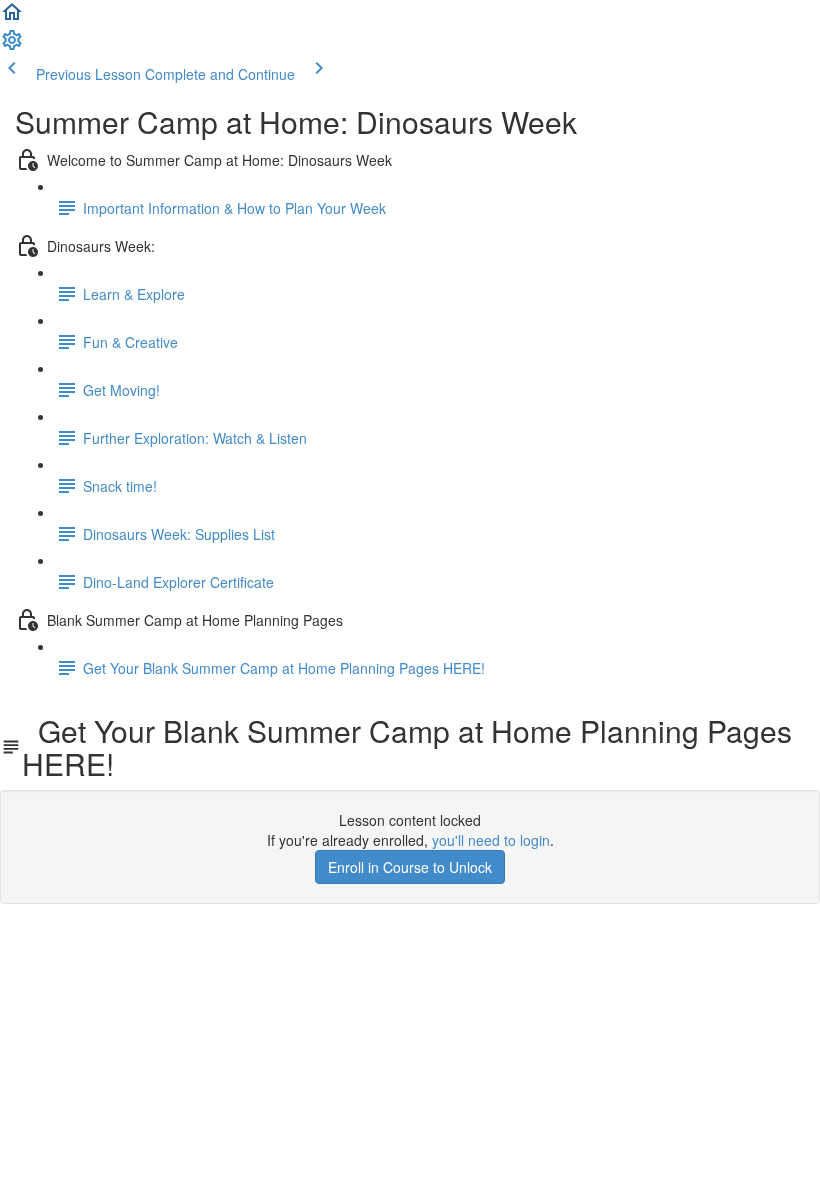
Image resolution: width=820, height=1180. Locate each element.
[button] (12, 18)
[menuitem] (12, 46)
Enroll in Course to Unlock (410, 867)
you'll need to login (491, 840)
